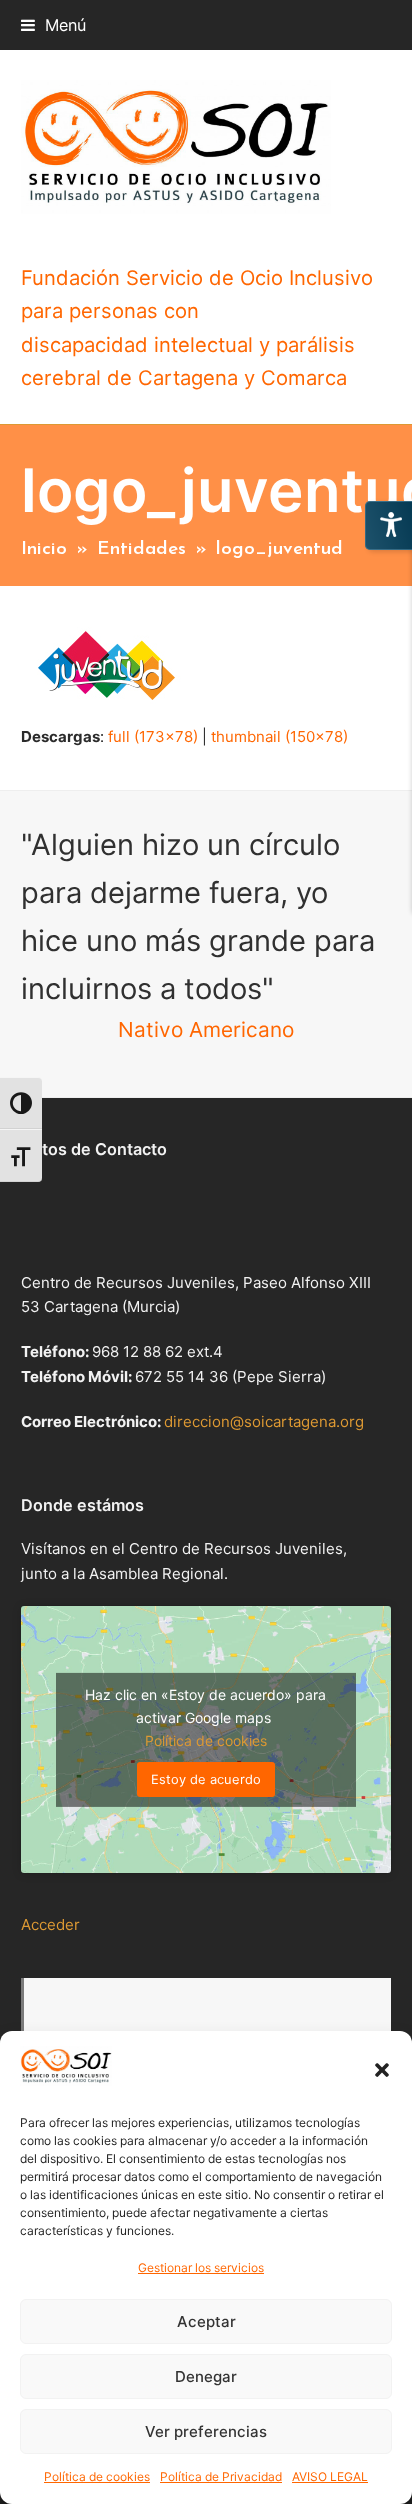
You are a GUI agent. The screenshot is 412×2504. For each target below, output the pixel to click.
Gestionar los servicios (201, 2267)
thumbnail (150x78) (279, 736)
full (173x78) (153, 736)
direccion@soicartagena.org (264, 1421)
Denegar (206, 2376)
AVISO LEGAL (330, 2476)
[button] (382, 2070)
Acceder (50, 1924)
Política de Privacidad (221, 2476)
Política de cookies (97, 2476)
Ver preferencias (206, 2431)
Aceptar (206, 2321)
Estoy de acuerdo (206, 1779)
